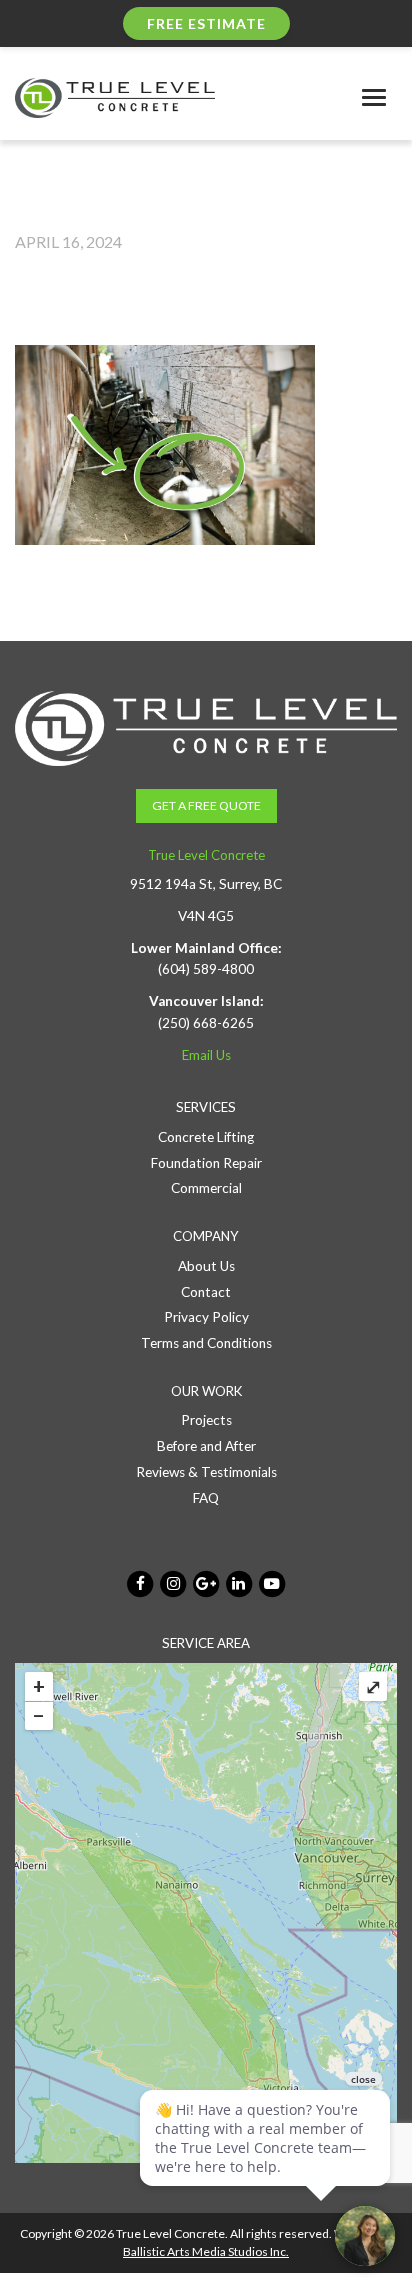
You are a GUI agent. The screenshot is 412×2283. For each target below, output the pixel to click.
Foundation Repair (206, 1163)
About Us (206, 1266)
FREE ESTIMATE (206, 23)
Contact (206, 1292)
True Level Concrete (206, 855)
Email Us (206, 1055)
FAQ (206, 1498)
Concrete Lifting (206, 1137)
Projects (206, 1420)
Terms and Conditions (206, 1343)
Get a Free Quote (206, 805)
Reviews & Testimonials (206, 1472)
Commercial (206, 1188)
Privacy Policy (206, 1317)
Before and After (206, 1446)
